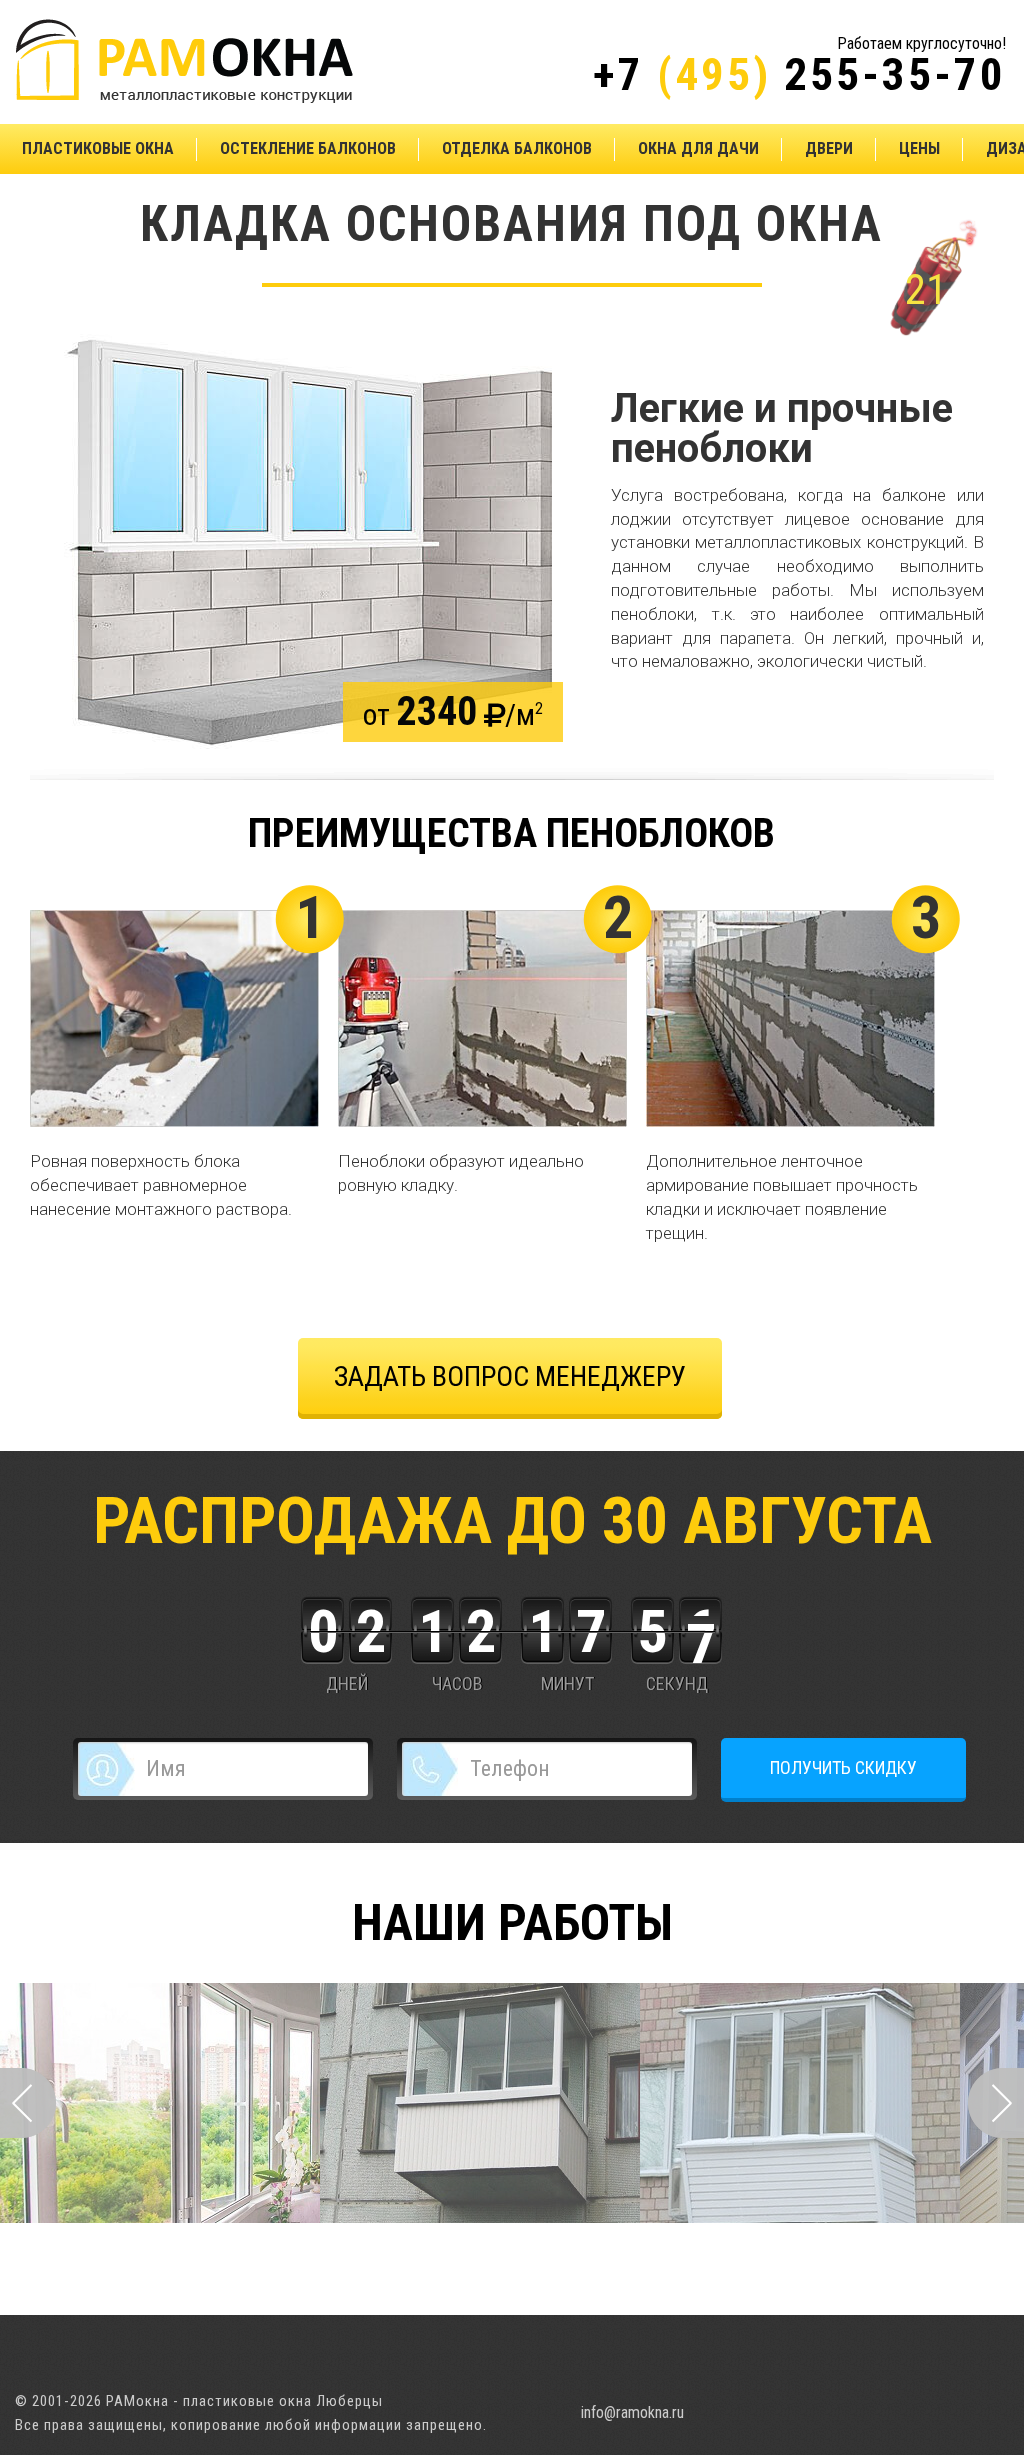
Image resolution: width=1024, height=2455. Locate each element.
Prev (28, 2103)
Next (996, 2103)
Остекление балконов (308, 148)
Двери (829, 148)
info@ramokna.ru (632, 2412)
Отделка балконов (517, 148)
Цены (919, 148)
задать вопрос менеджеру (510, 1376)
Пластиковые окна (98, 148)
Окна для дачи (698, 148)
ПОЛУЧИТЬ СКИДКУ (843, 1767)
